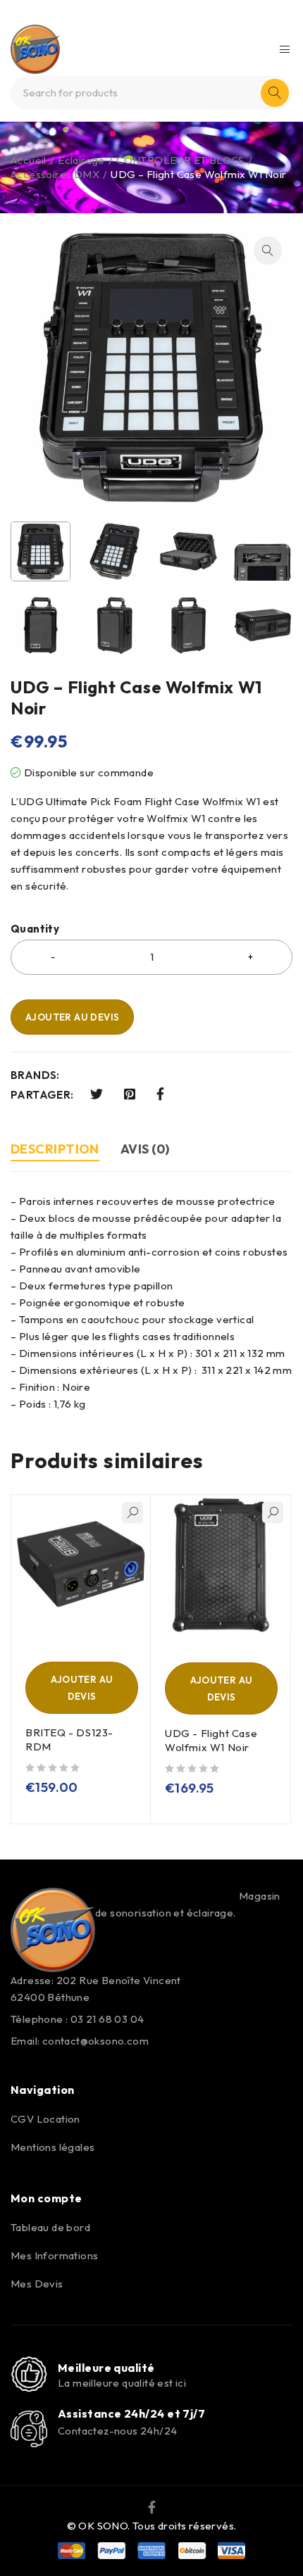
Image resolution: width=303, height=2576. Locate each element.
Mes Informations (54, 2255)
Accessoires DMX (55, 174)
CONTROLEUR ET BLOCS (180, 160)
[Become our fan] (152, 2506)
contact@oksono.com (95, 2041)
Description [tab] (55, 1149)
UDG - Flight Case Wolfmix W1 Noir (211, 1740)
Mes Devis (37, 2284)
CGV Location (45, 2119)
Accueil (29, 160)
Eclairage (81, 160)
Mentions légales (52, 2147)
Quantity (35, 929)
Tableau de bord (50, 2227)
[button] (268, 251)
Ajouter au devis (72, 1017)
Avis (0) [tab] (145, 1149)
